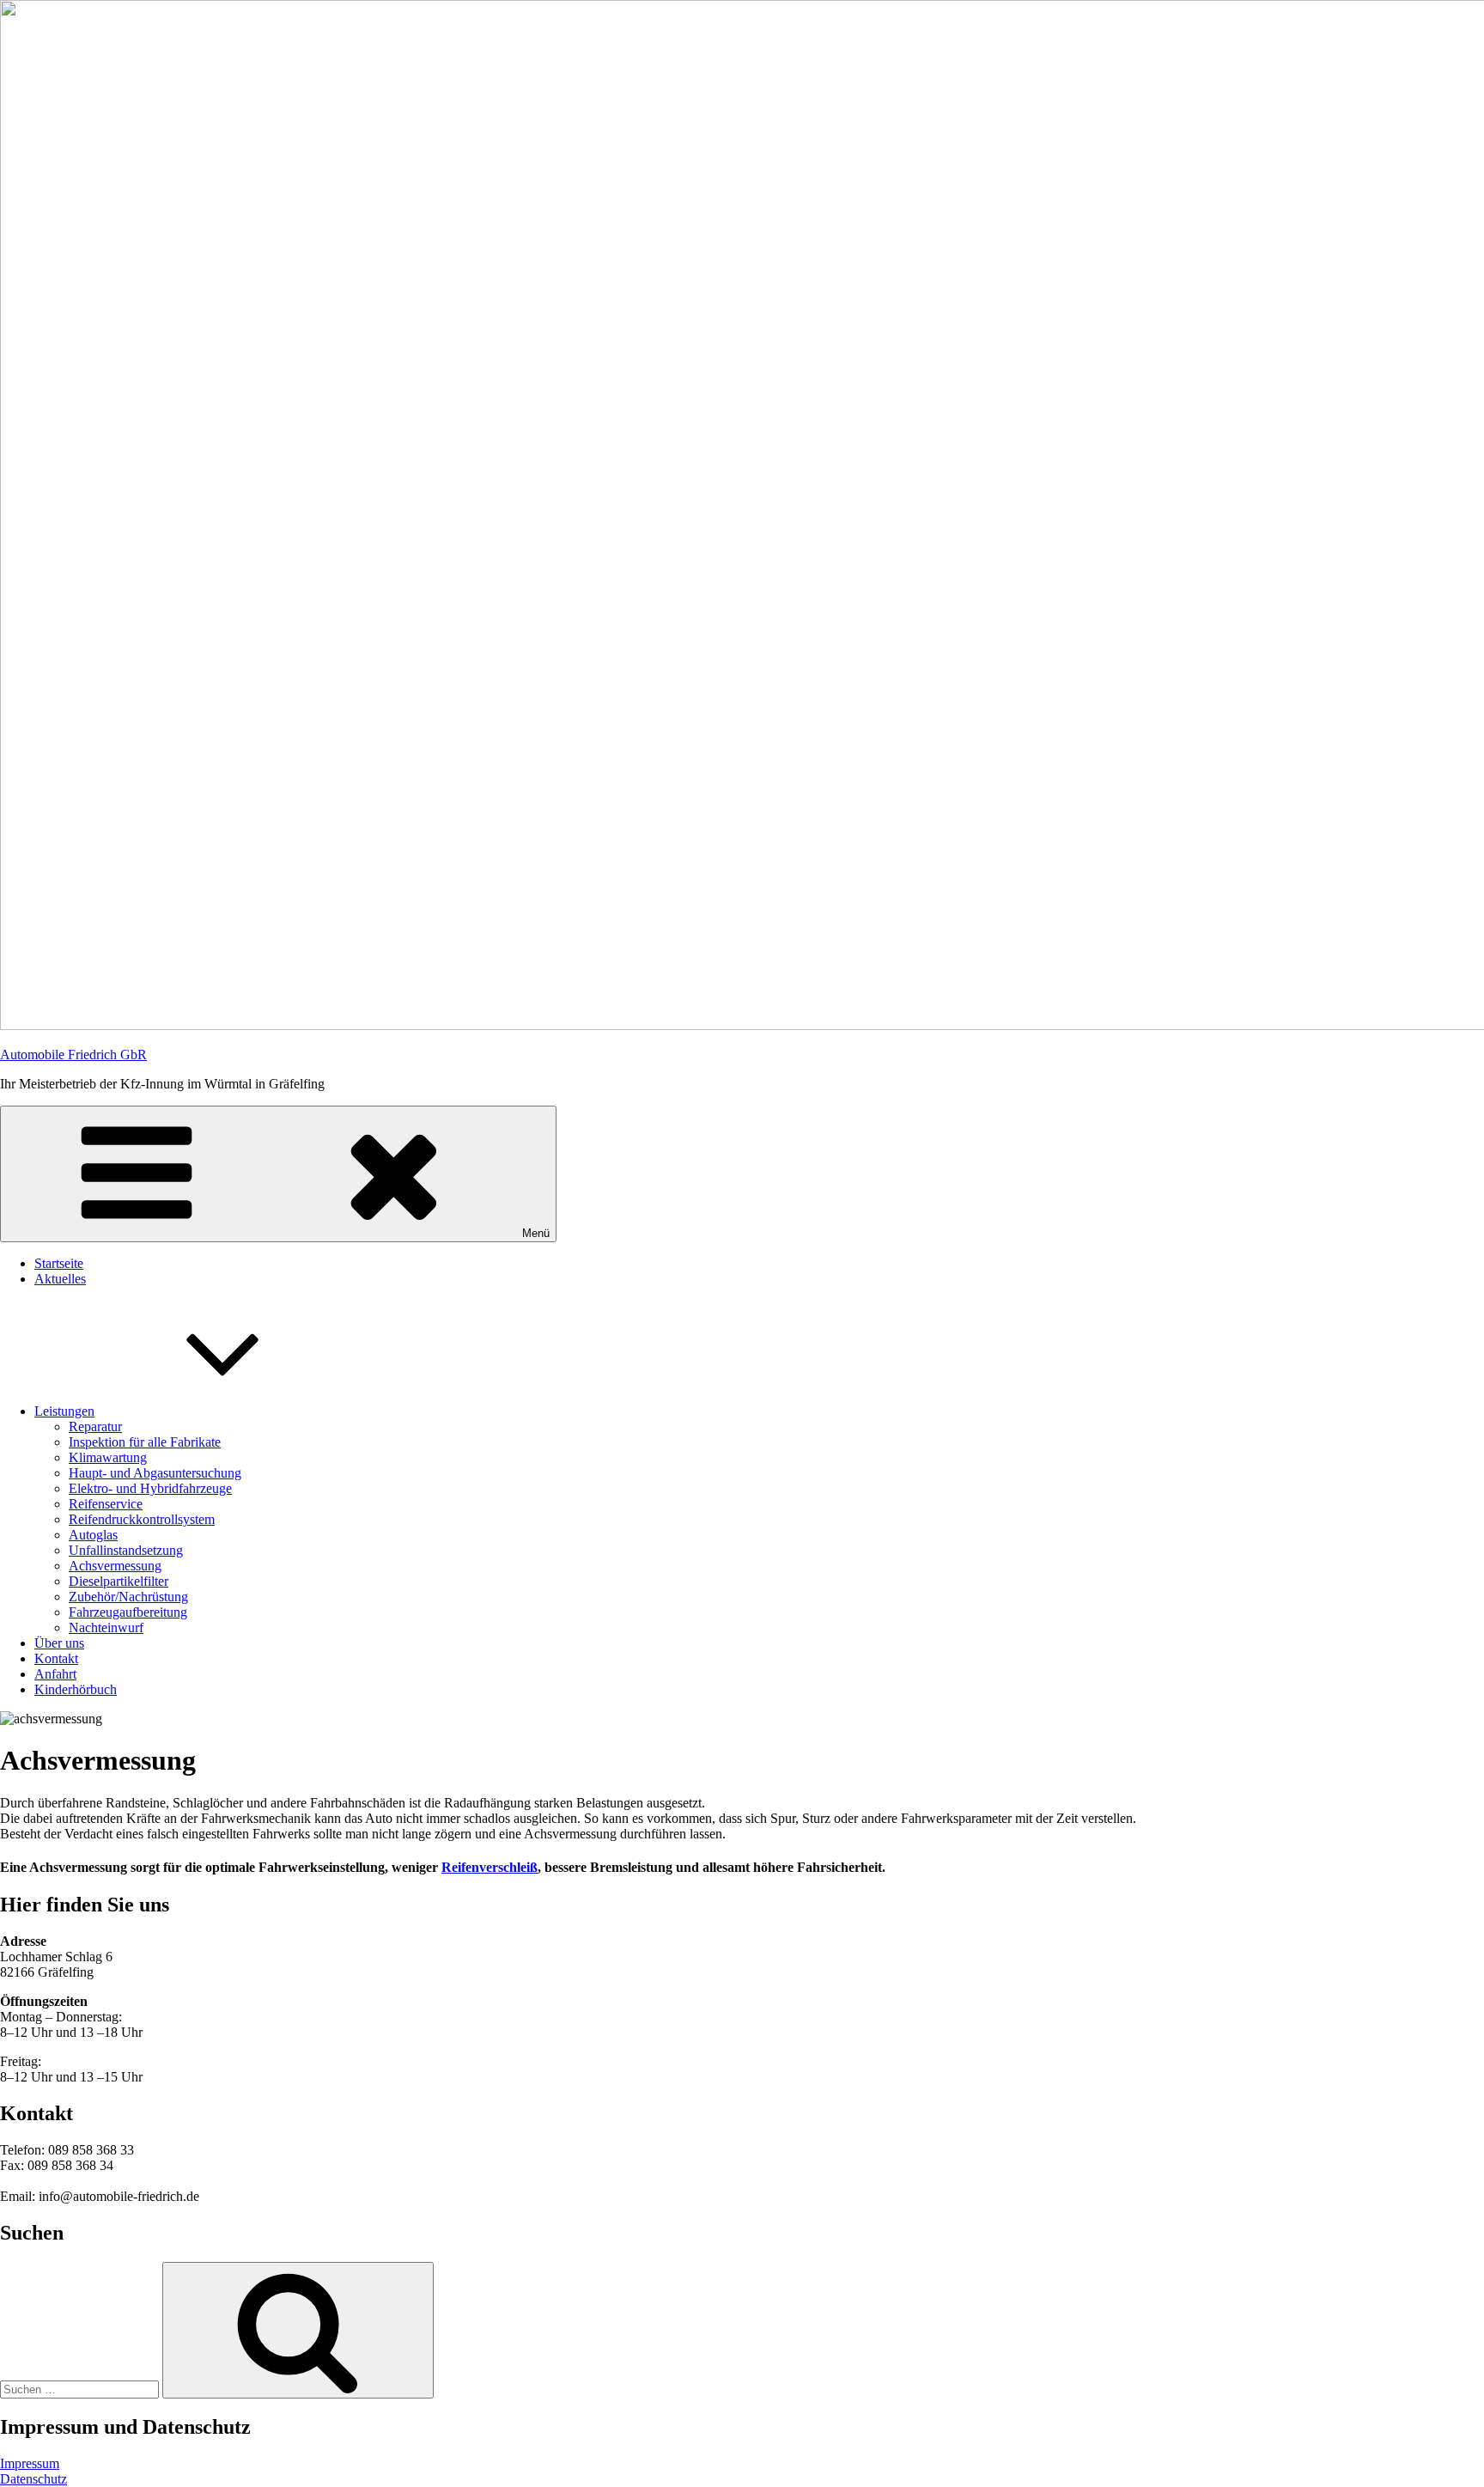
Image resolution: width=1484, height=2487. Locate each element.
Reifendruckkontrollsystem (142, 1519)
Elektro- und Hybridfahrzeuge (150, 1488)
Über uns (59, 1643)
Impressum (30, 2463)
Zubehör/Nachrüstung (128, 1597)
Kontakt (56, 1658)
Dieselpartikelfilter (119, 1581)
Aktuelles (60, 1279)
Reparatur (95, 1426)
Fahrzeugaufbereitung (128, 1612)
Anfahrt (55, 1674)
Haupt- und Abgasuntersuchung (155, 1473)
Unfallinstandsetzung (126, 1550)
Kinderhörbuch (76, 1689)
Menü (536, 1233)
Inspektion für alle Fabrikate (145, 1442)
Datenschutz (33, 2479)
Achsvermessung (115, 1566)
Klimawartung (108, 1457)
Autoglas (93, 1535)
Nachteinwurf (106, 1628)
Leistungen (64, 1411)
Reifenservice (106, 1504)
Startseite (59, 1263)
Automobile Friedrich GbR (73, 1055)
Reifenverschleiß (490, 1867)
